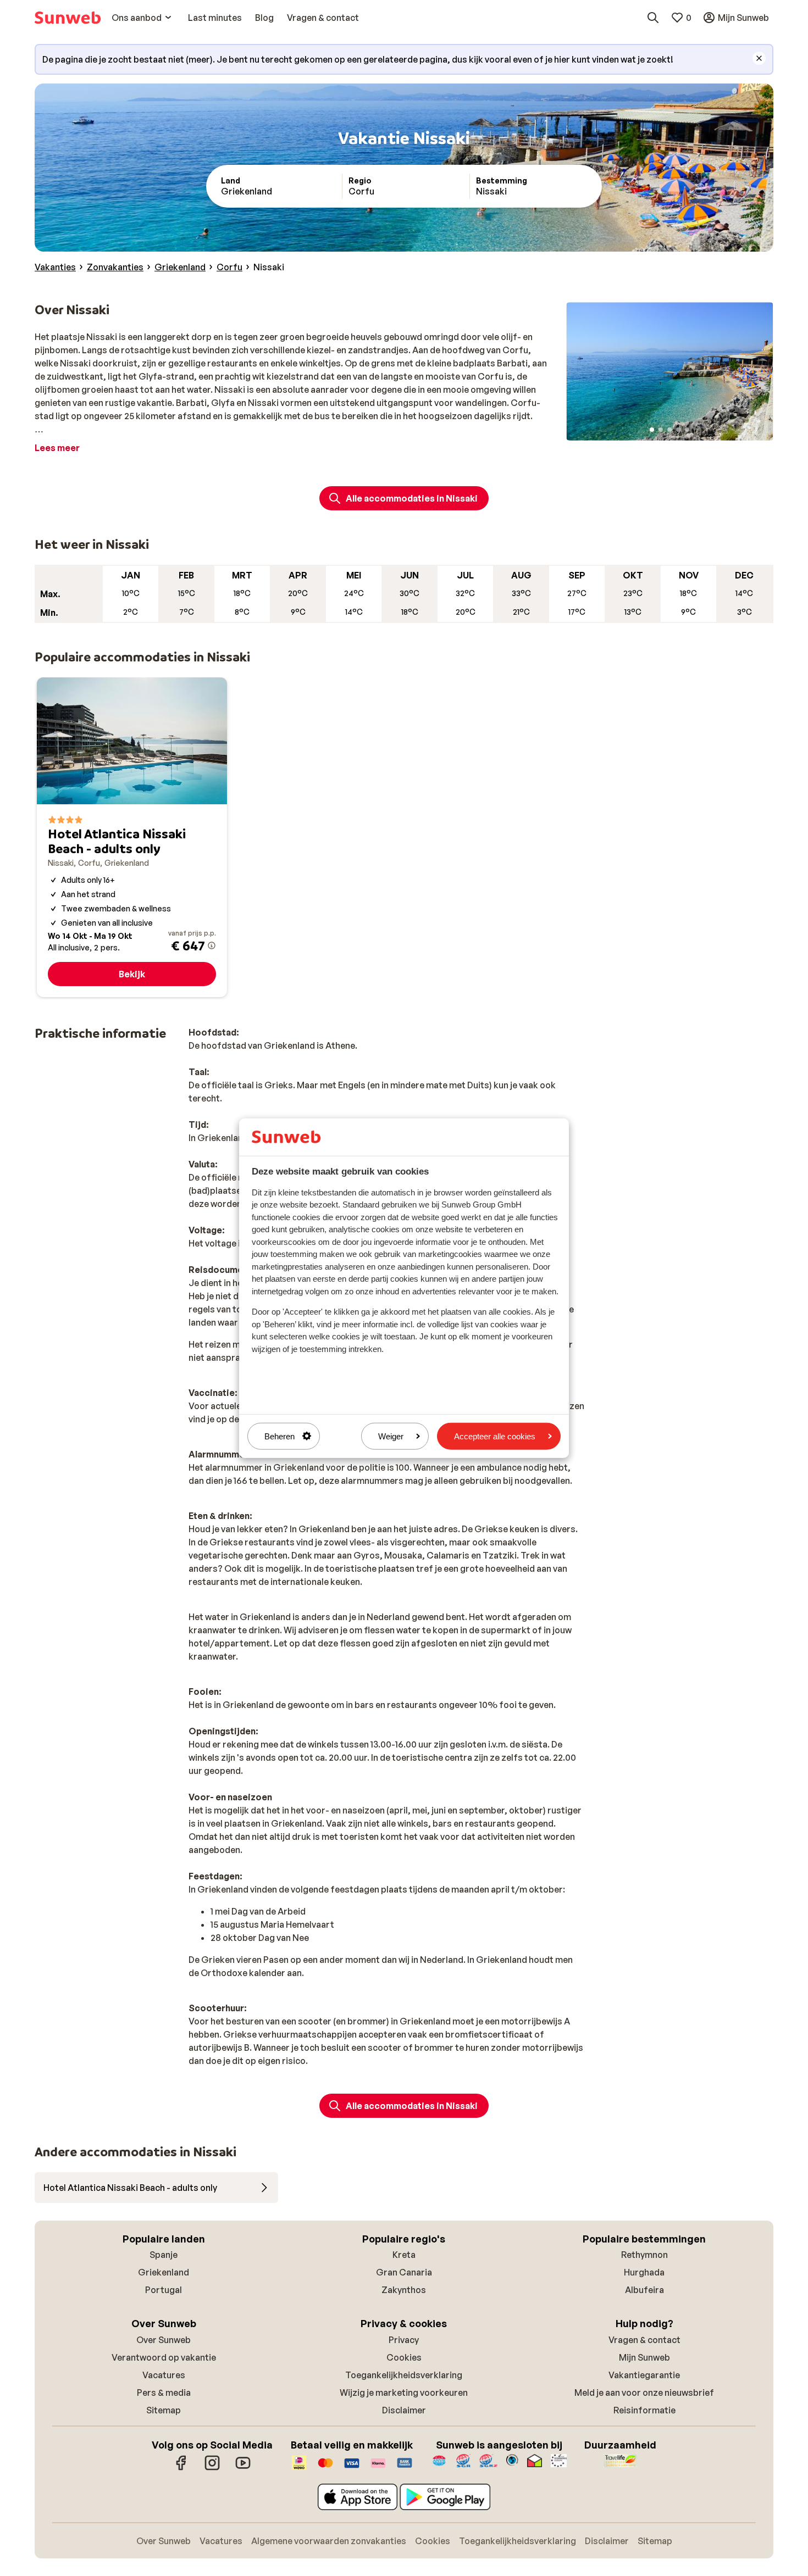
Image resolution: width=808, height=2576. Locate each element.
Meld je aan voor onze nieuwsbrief (644, 2393)
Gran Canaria (404, 2272)
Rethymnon (644, 2255)
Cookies (404, 2357)
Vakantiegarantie (644, 2375)
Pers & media (164, 2393)
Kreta (404, 2255)
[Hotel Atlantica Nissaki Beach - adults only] (132, 837)
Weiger (391, 1436)
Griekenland (164, 2272)
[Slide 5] (687, 430)
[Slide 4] (678, 430)
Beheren (280, 1436)
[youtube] (243, 2468)
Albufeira (644, 2290)
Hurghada (644, 2272)
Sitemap (164, 2410)
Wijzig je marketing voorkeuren (404, 2393)
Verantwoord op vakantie (164, 2357)
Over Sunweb (164, 2340)
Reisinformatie (644, 2410)
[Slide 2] (661, 430)
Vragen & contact (644, 2340)
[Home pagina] (68, 18)
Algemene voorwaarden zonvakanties (329, 2541)
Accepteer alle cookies (495, 1436)
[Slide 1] (652, 430)
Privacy (404, 2340)
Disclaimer (404, 2410)
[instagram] (212, 2468)
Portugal (164, 2290)
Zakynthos (404, 2290)
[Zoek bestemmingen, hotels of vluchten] (653, 18)
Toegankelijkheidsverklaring (404, 2375)
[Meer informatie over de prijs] (212, 945)
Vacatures (164, 2375)
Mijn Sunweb (644, 2357)
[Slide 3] (669, 430)
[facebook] (181, 2468)
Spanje (164, 2255)
